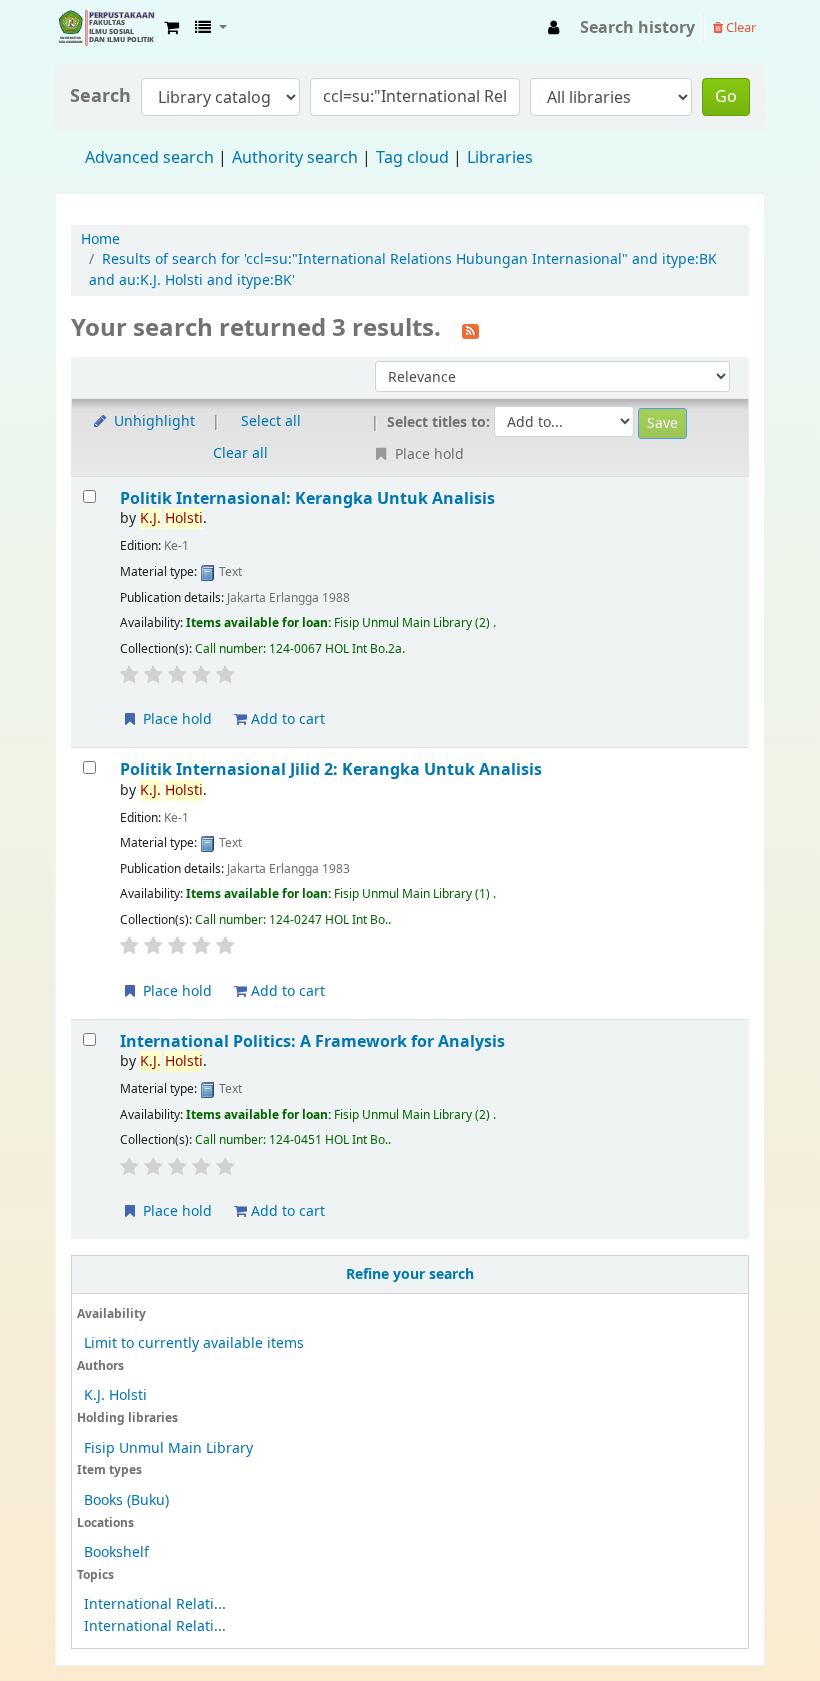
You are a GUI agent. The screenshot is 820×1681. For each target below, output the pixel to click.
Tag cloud (412, 158)
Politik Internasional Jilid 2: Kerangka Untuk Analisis (331, 769)
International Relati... (155, 1604)
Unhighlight (152, 421)
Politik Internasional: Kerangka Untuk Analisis (307, 498)
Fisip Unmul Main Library (106, 28)
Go (726, 97)
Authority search (295, 158)
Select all (271, 421)
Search (100, 96)
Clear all (240, 453)
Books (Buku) (126, 1500)
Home (100, 239)
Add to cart (286, 719)
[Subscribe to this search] (470, 330)
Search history (637, 28)
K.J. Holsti (115, 1395)
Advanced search (149, 158)
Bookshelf (116, 1552)
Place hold (175, 719)
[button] (171, 28)
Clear (739, 27)
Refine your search (410, 1274)
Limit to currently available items (194, 1343)
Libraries (500, 158)
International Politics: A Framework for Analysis (312, 1041)
